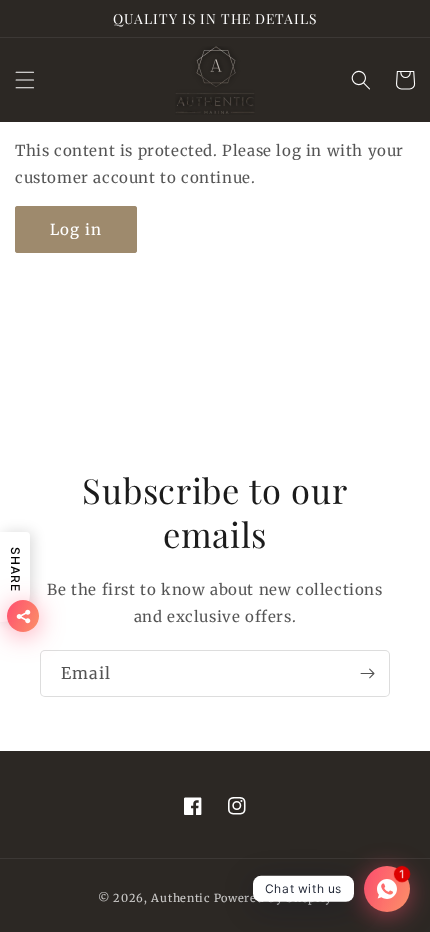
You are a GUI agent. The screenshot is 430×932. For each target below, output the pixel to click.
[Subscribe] (367, 673)
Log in (76, 229)
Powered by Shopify (273, 898)
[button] (25, 80)
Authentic (180, 898)
